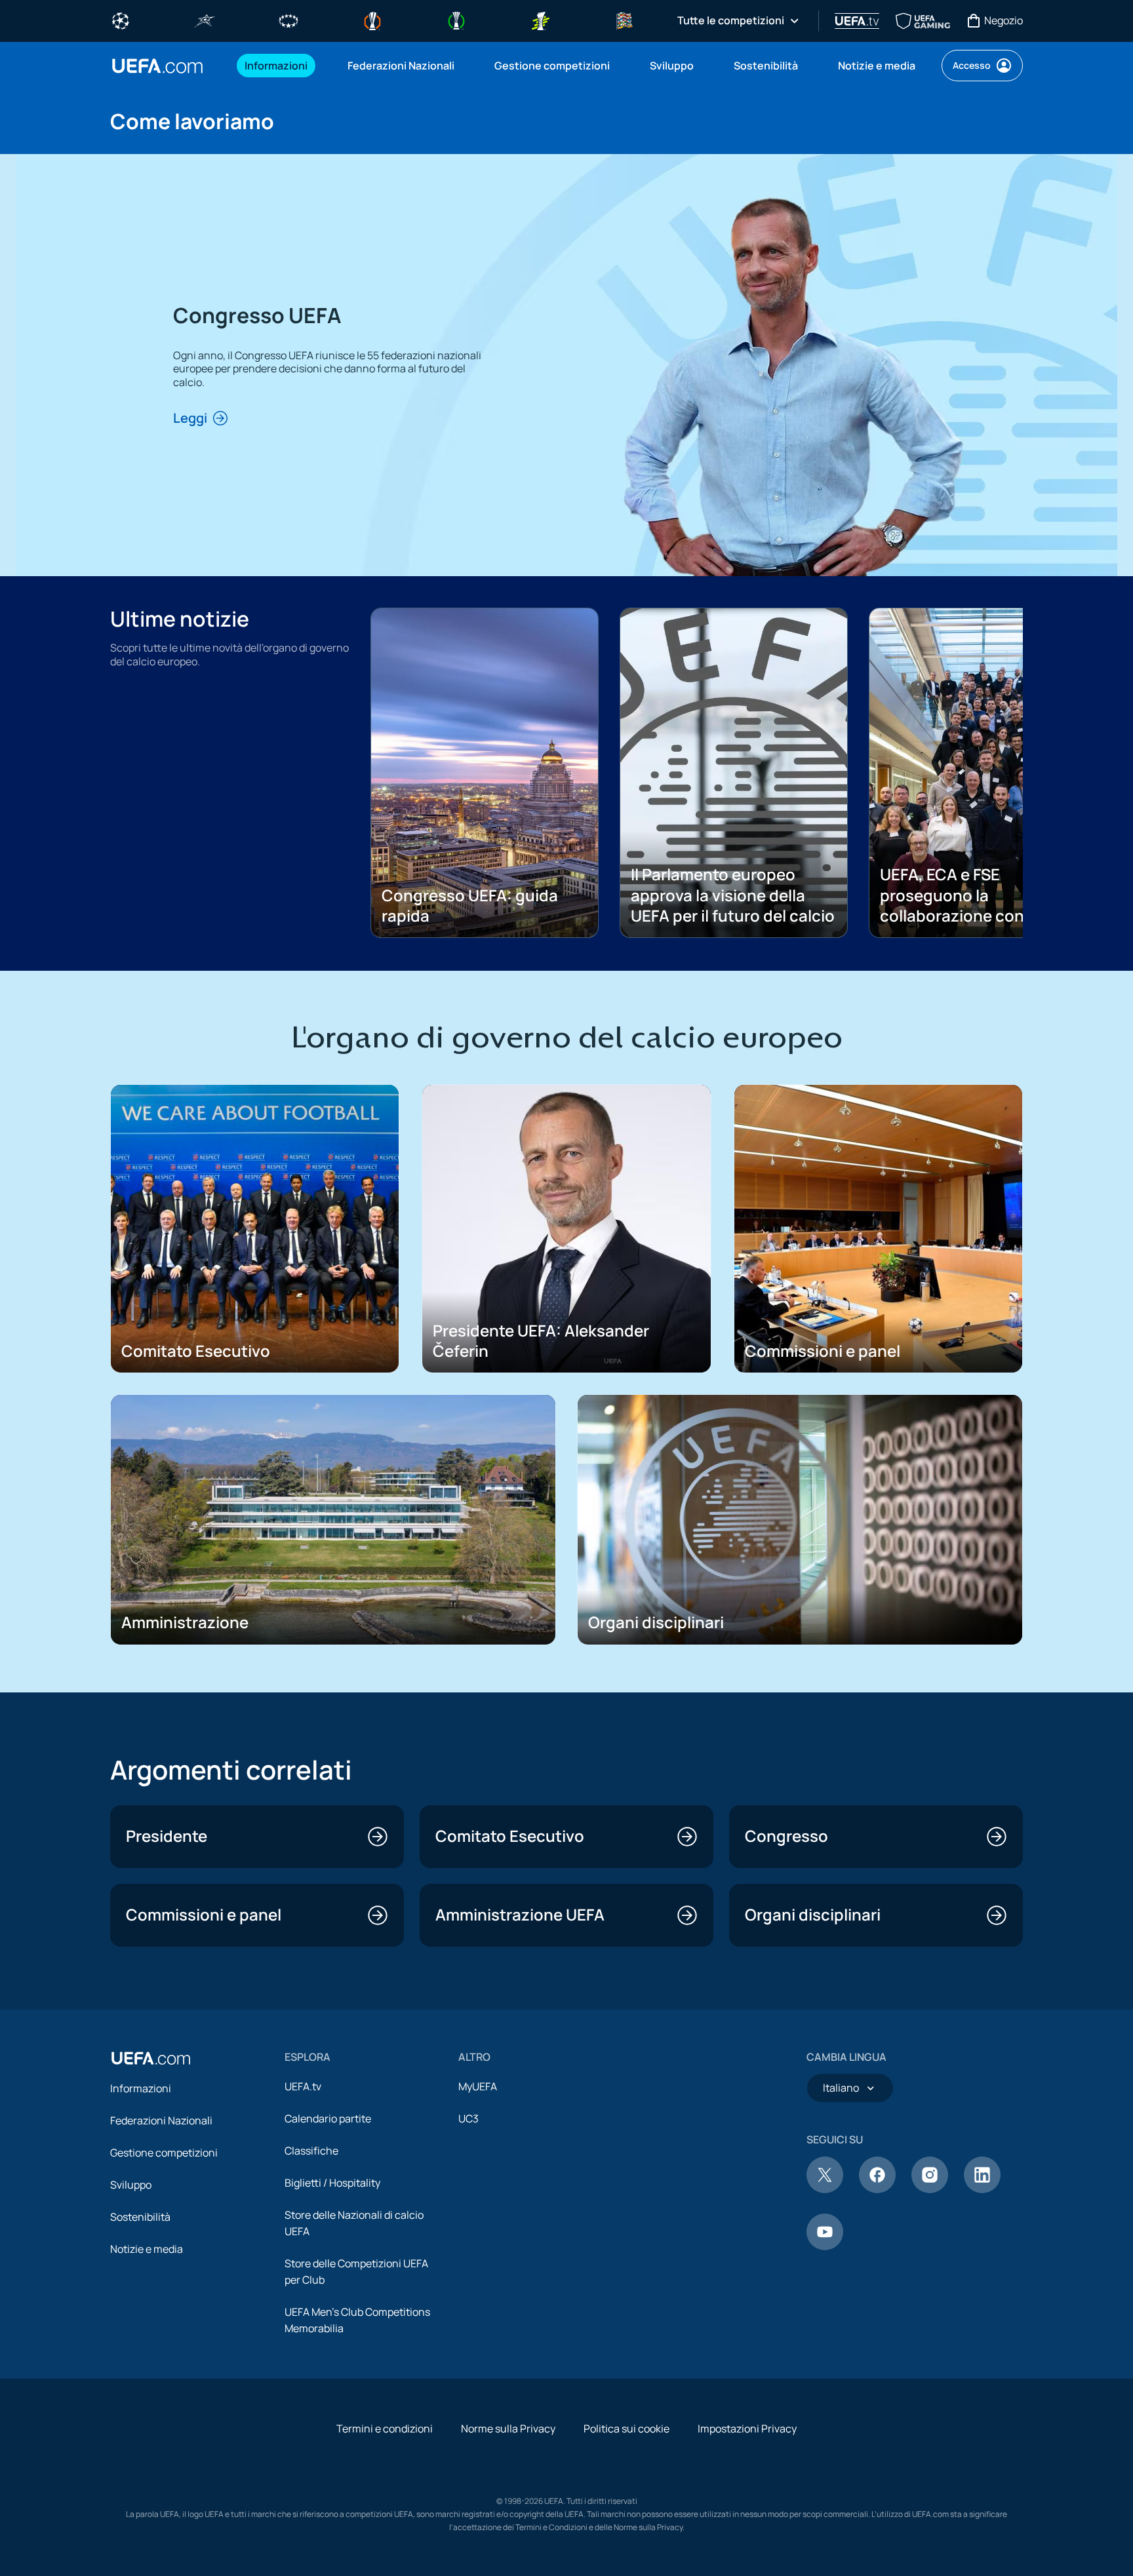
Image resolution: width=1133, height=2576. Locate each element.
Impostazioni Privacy (747, 2429)
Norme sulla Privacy (508, 2429)
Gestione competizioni (164, 2153)
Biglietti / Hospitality (332, 2183)
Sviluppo (131, 2185)
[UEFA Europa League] (372, 20)
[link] (276, 66)
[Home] (151, 2058)
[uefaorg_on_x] (825, 2189)
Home (157, 66)
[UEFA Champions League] (121, 20)
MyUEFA (478, 2086)
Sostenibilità (140, 2217)
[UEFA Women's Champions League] (288, 20)
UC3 (468, 2118)
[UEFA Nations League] (624, 20)
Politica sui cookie (626, 2429)
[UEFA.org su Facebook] (877, 2189)
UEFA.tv (303, 2086)
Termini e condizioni (385, 2429)
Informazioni (141, 2088)
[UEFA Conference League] (456, 20)
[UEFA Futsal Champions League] (205, 20)
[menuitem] (280, 66)
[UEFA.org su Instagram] (930, 2189)
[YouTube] (825, 2246)
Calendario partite (328, 2118)
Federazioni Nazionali (161, 2120)
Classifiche (311, 2151)
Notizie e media (147, 2249)
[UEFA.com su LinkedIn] (982, 2189)
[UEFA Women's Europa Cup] (540, 20)
